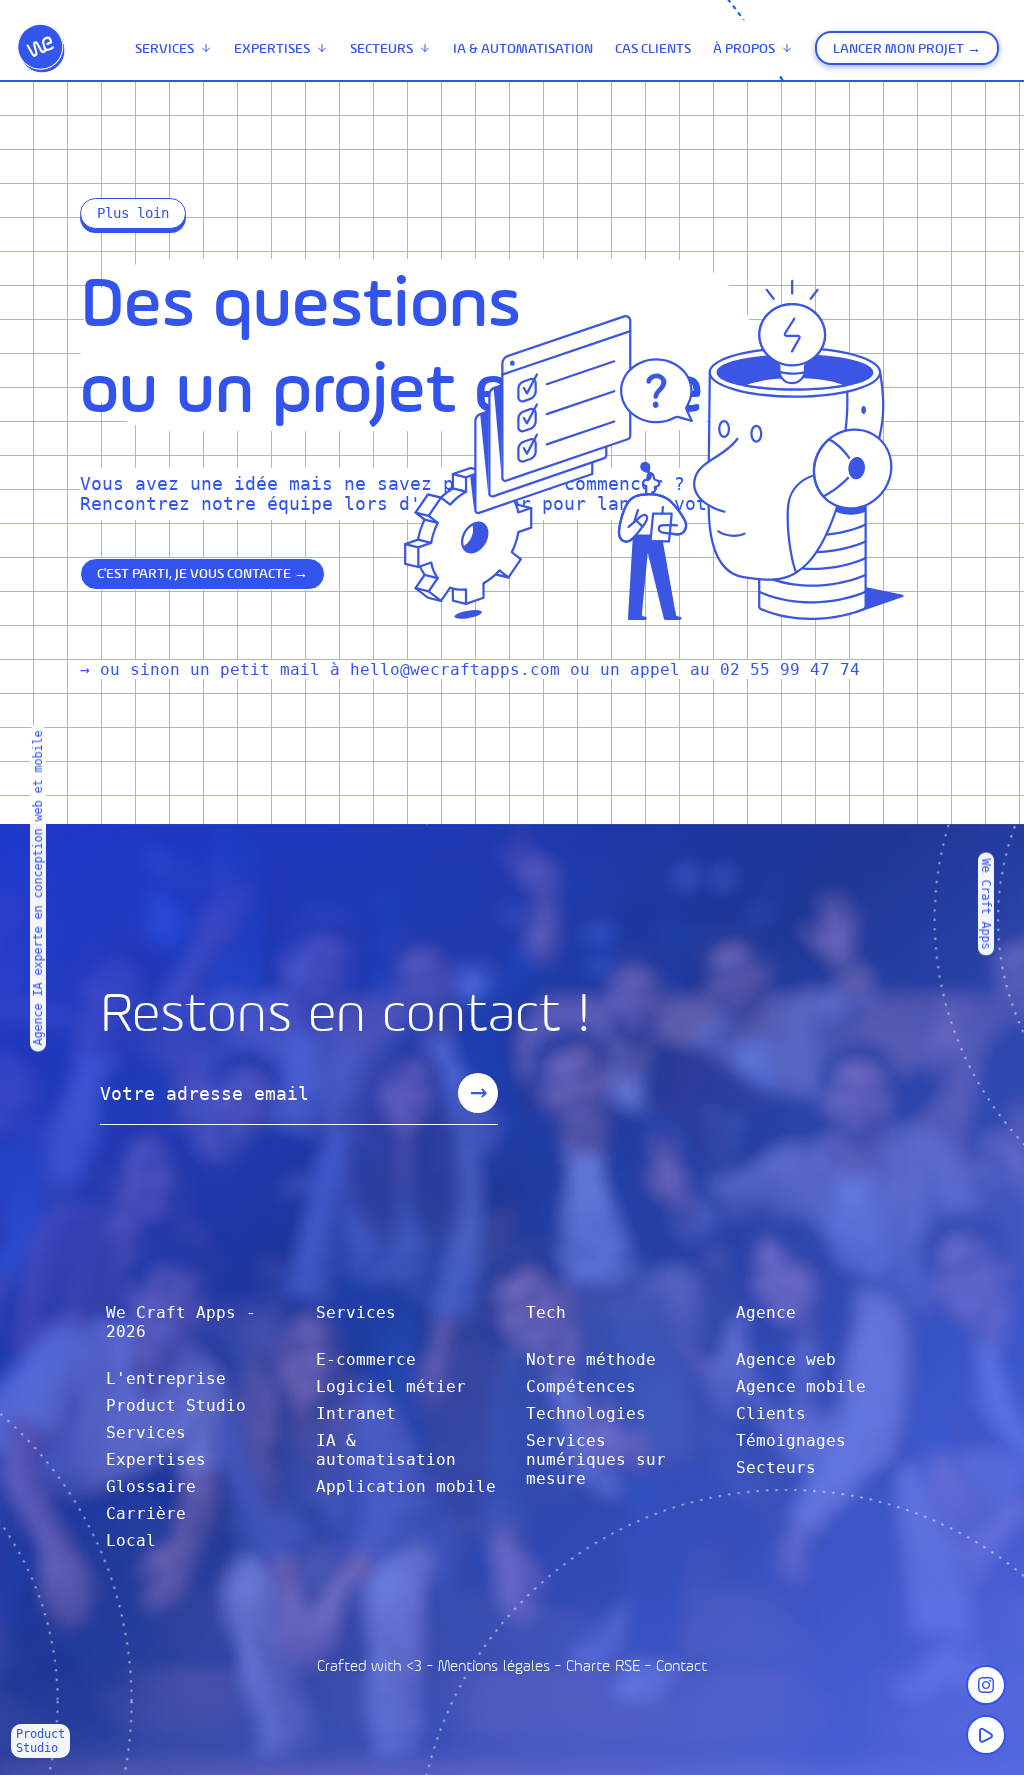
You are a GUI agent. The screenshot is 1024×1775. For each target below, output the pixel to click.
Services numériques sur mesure (596, 1459)
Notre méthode (591, 1359)
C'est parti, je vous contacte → (202, 573)
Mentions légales (494, 1665)
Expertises (272, 48)
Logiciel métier (391, 1386)
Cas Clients (653, 48)
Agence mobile (801, 1386)
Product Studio (176, 1405)
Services (164, 48)
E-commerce (366, 1359)
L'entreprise (166, 1378)
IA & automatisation (523, 48)
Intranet (356, 1413)
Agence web (786, 1359)
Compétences (581, 1386)
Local (131, 1540)
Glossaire (151, 1486)
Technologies (586, 1413)
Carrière (146, 1513)
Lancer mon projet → (907, 48)
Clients (771, 1413)
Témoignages (791, 1440)
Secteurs (381, 48)
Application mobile (406, 1486)
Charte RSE (603, 1665)
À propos (744, 48)
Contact (681, 1665)
